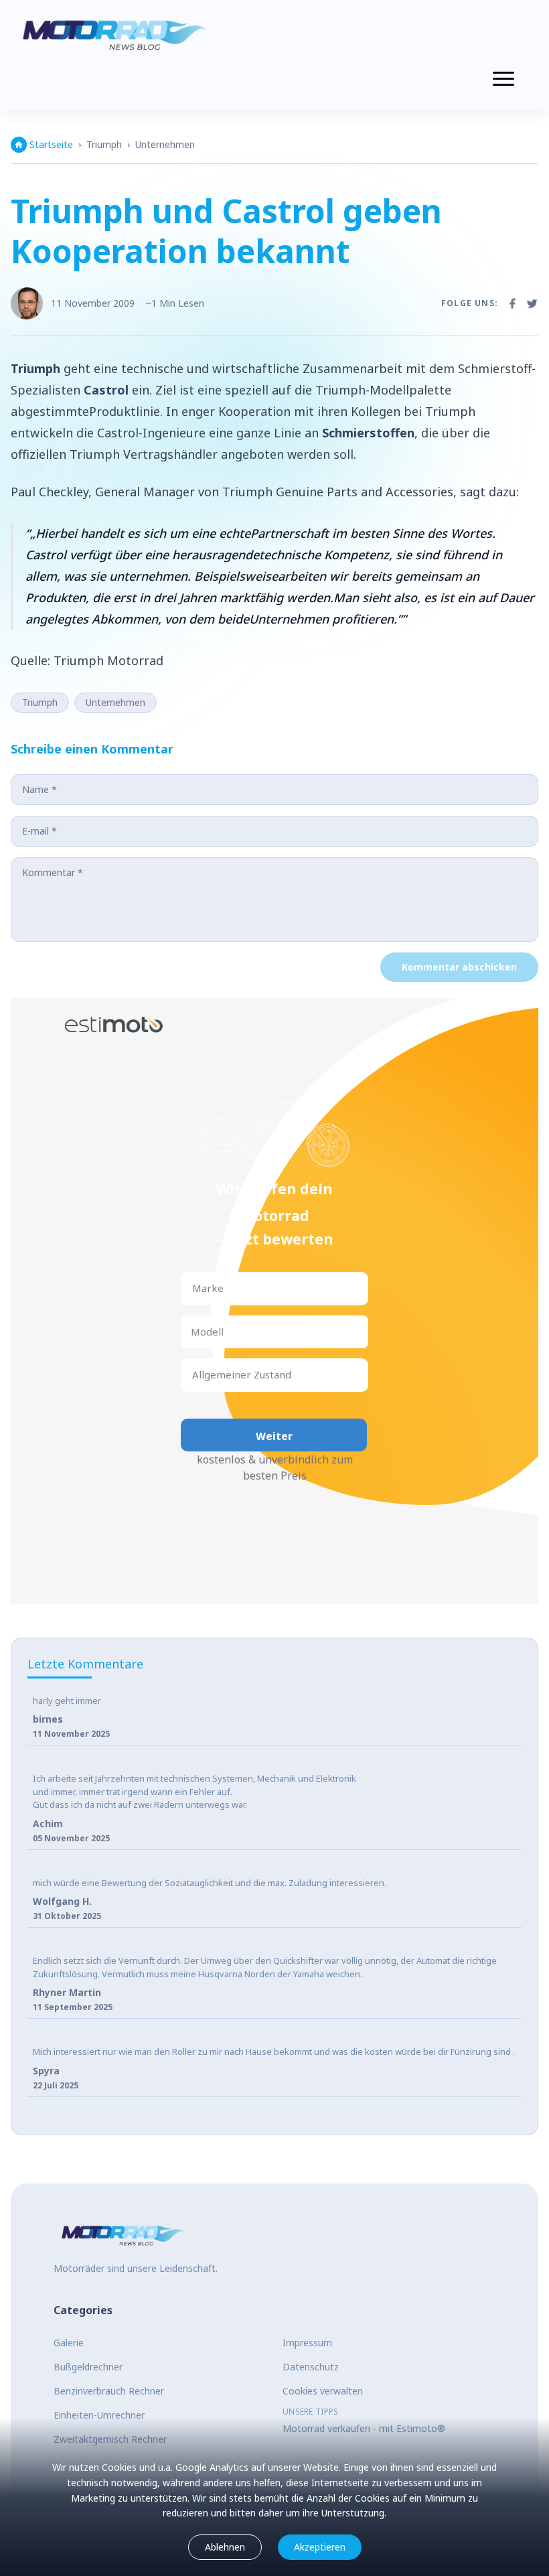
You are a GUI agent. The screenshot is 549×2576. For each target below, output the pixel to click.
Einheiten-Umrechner (99, 2415)
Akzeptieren (320, 2547)
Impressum (307, 2343)
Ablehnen (225, 2547)
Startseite (51, 144)
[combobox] (193, 1288)
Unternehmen (165, 144)
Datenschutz (311, 2367)
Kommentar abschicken (459, 967)
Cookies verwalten (323, 2391)
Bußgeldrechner (88, 2367)
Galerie (69, 2343)
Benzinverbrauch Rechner (109, 2391)
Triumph (104, 144)
